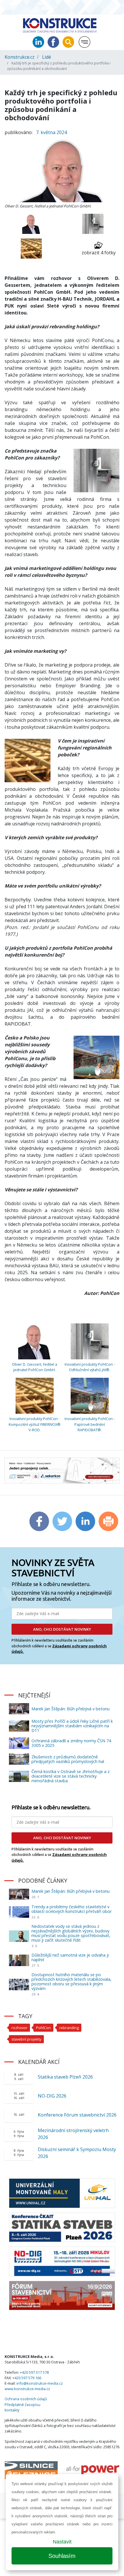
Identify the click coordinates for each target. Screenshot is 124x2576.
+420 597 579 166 (27, 2378)
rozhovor (19, 2028)
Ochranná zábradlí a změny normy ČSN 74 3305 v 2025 (71, 1743)
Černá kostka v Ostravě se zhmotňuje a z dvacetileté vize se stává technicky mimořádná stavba (71, 1776)
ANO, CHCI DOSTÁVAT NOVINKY (62, 1629)
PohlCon (43, 2028)
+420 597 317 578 (34, 2372)
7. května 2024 (51, 132)
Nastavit (62, 2542)
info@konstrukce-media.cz (40, 2383)
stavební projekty (26, 2039)
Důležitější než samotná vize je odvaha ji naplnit (70, 1957)
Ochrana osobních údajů (26, 2399)
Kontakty (12, 2410)
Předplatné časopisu (22, 2405)
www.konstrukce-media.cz (27, 2389)
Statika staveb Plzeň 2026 (65, 2077)
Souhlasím (62, 2556)
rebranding (69, 2028)
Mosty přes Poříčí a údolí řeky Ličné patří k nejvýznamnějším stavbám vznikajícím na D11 (72, 1726)
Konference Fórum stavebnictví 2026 (77, 2115)
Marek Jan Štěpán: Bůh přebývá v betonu (71, 1709)
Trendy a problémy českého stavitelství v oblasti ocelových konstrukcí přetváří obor (72, 1909)
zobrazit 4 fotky (99, 253)
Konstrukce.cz (20, 57)
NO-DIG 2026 (52, 2096)
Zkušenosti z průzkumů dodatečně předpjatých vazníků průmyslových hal (68, 1759)
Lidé (47, 57)
